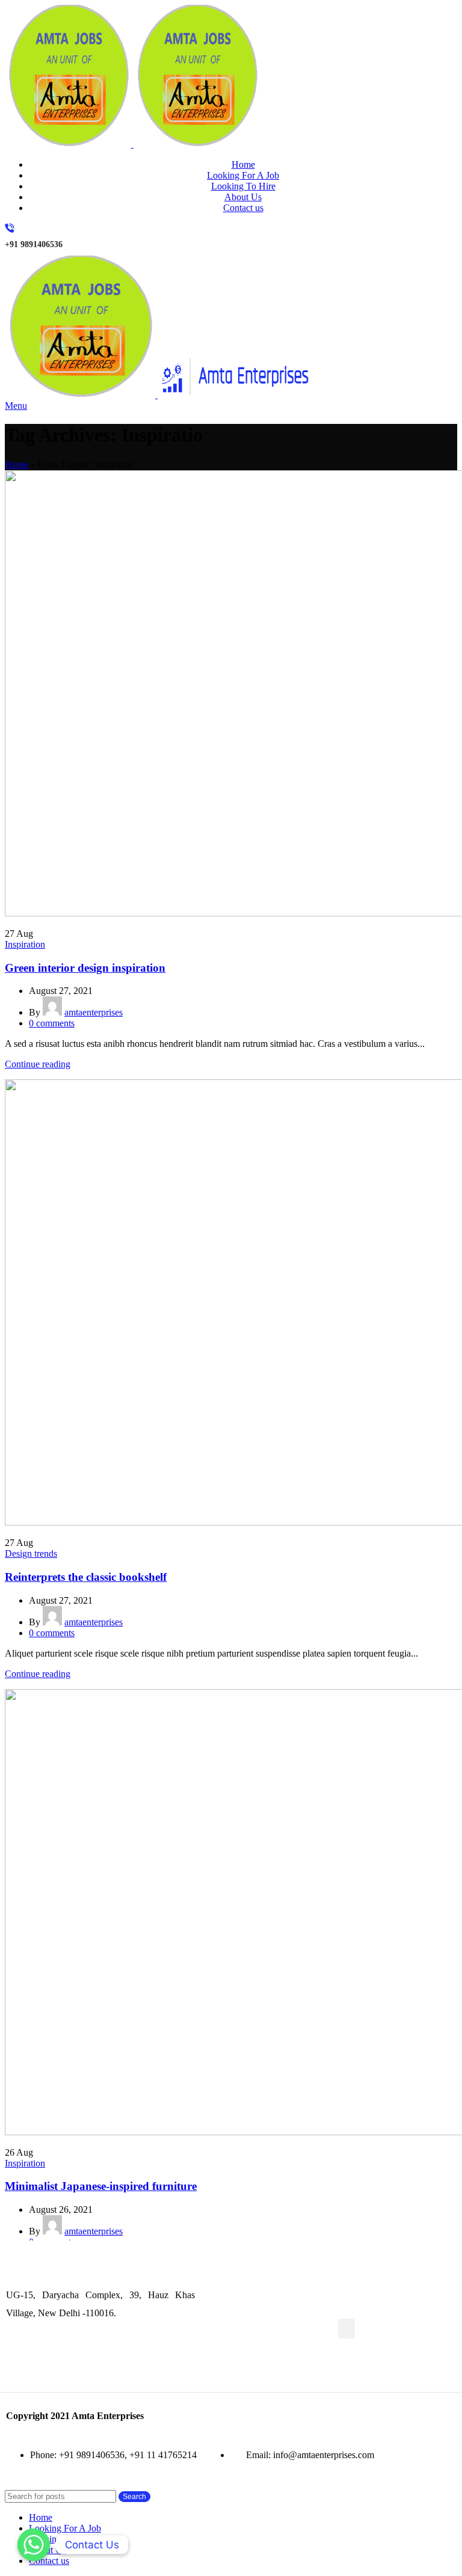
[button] (346, 2329)
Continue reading (38, 1064)
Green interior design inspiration (85, 968)
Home (17, 465)
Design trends (31, 1553)
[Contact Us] (34, 2545)
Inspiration (25, 944)
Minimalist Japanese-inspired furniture (101, 2186)
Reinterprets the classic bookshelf (86, 1577)
